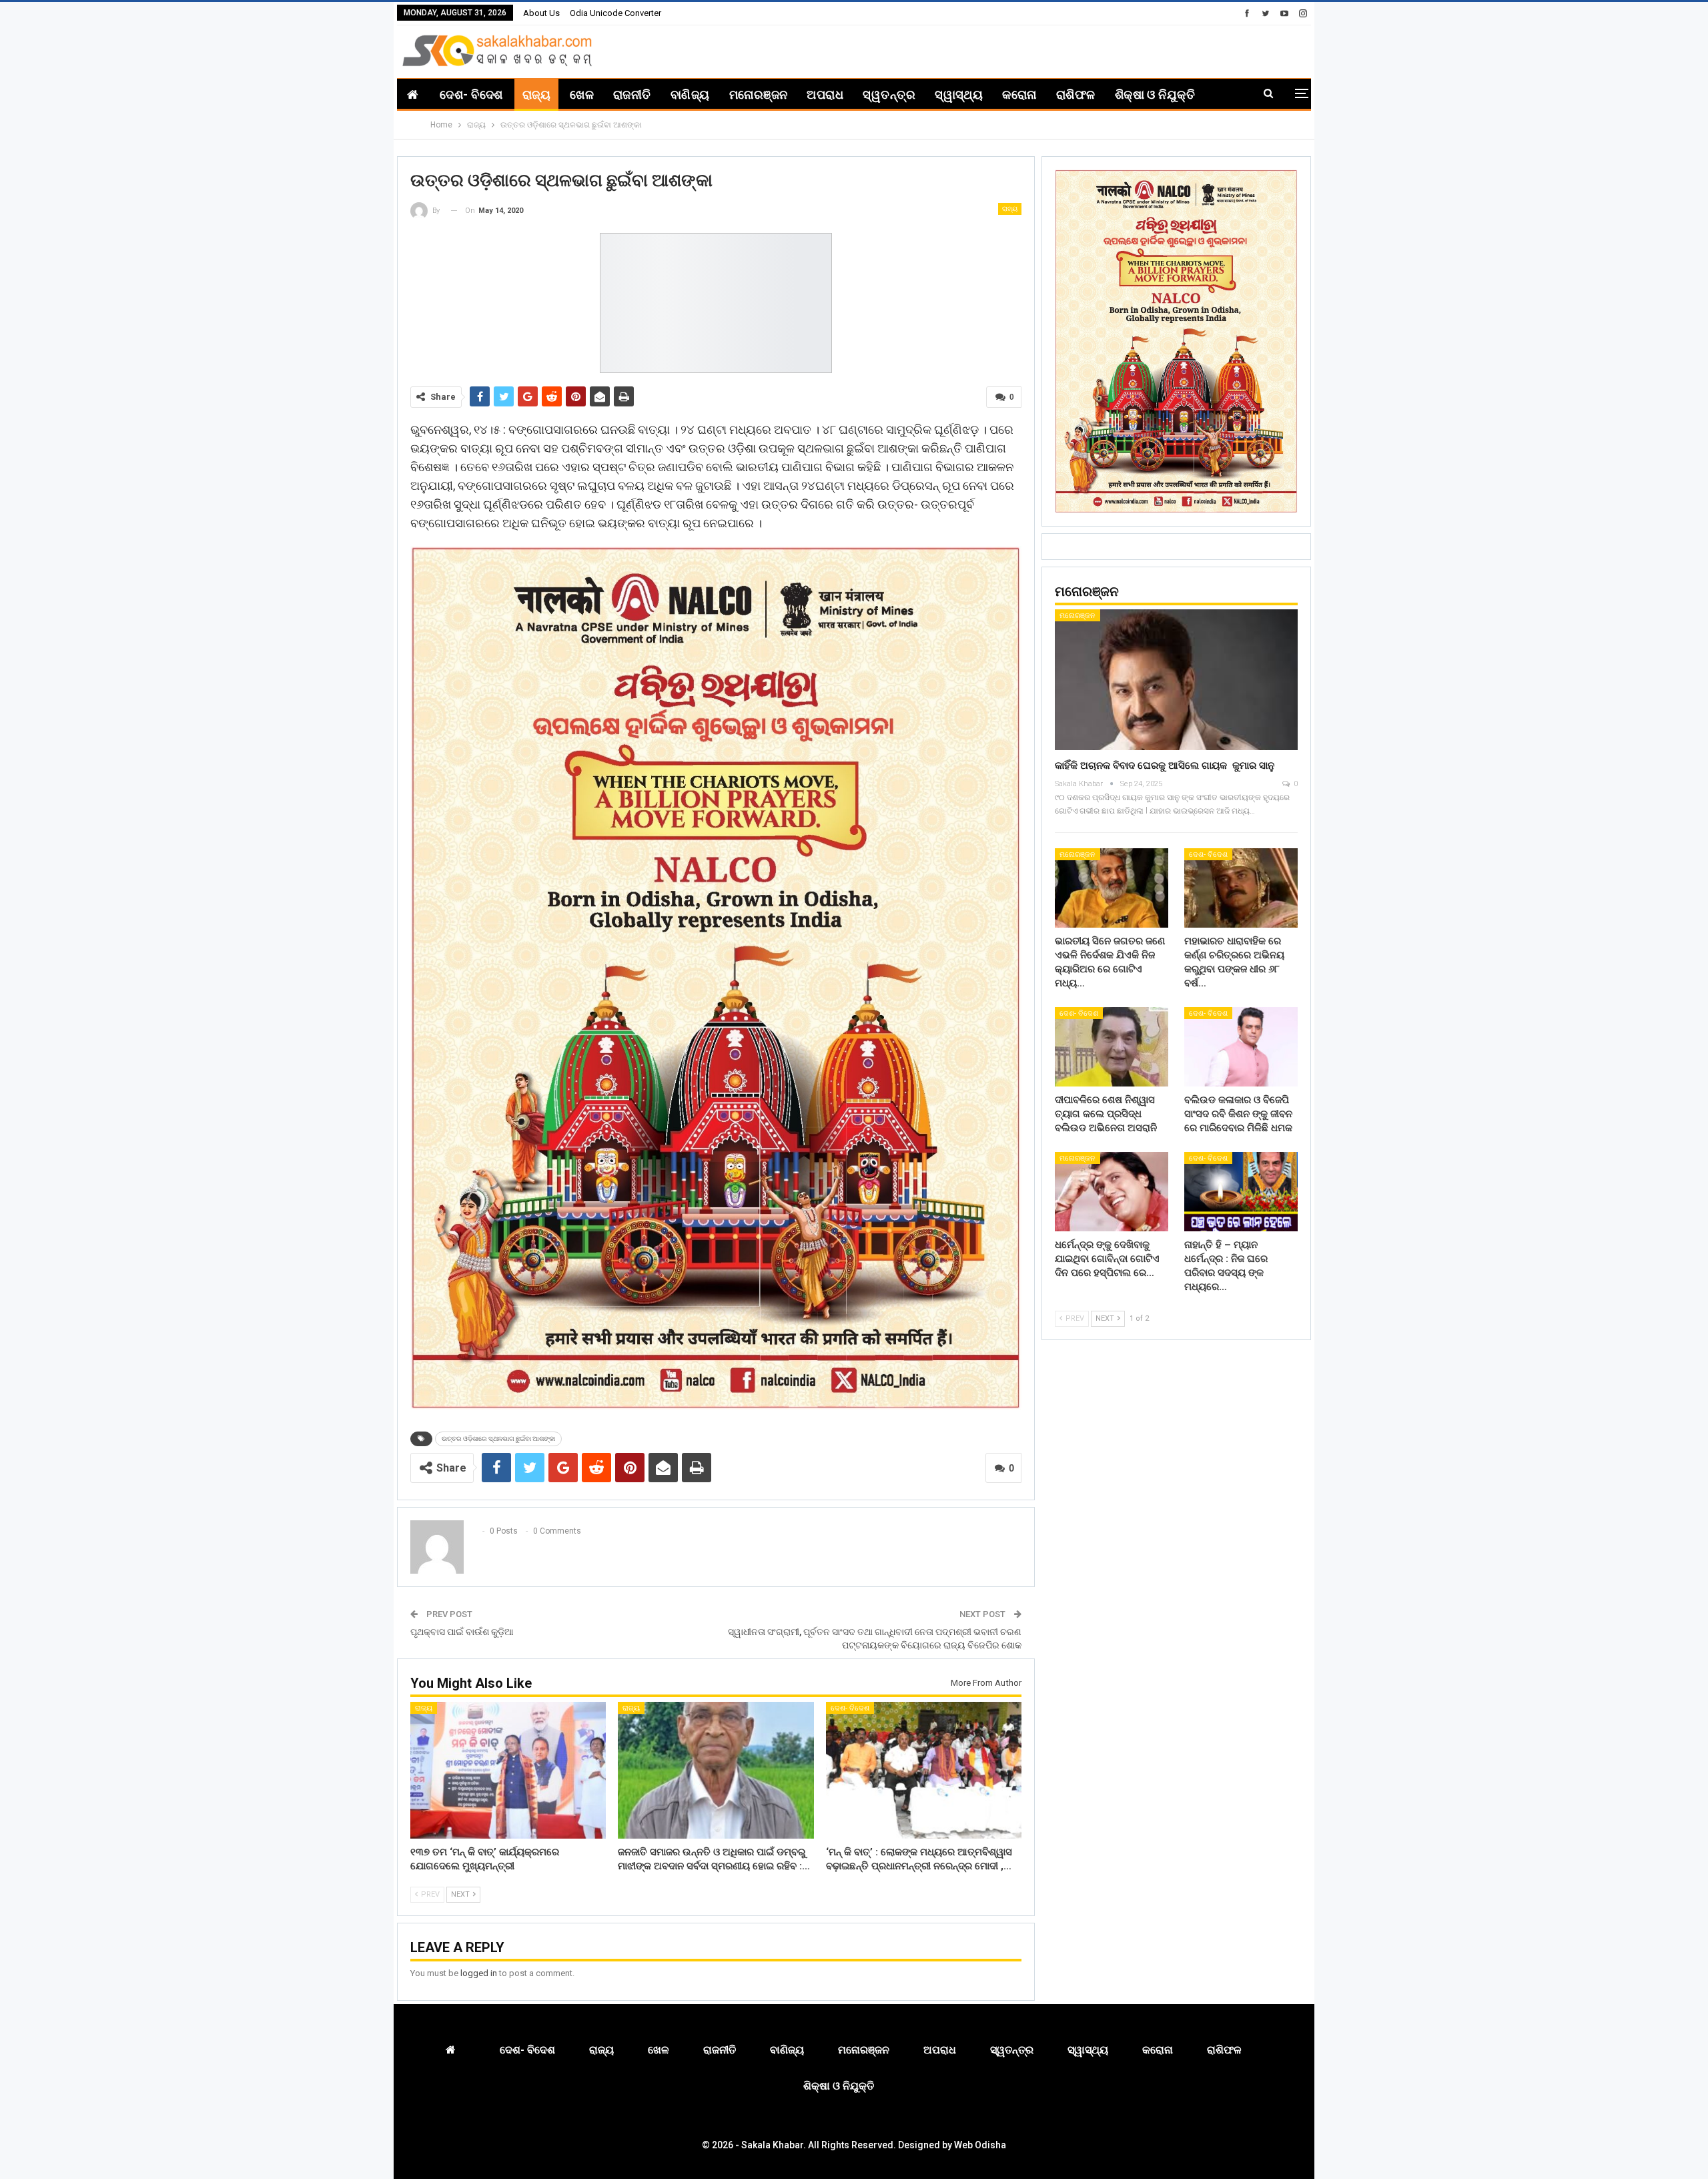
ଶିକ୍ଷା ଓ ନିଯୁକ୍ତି (1155, 94)
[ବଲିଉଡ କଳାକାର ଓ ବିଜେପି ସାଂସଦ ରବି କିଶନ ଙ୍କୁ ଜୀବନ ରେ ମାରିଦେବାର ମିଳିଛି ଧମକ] (1241, 1047)
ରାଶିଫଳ (1076, 94)
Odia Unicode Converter (615, 13)
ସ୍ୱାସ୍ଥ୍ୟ (959, 94)
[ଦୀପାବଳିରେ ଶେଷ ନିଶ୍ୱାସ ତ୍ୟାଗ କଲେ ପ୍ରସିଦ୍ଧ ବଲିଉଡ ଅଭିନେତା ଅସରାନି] (1112, 1047)
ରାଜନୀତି (632, 94)
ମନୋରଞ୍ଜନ (759, 94)
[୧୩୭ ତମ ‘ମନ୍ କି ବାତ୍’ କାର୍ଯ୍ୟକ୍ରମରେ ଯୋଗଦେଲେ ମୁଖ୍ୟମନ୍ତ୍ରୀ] (508, 1770)
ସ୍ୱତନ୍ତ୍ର (889, 94)
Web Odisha (980, 2145)
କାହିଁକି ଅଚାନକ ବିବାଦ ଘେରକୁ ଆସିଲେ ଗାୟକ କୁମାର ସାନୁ (1165, 765)
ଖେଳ (582, 94)
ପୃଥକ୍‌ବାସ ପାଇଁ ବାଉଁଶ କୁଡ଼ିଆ (462, 1632)
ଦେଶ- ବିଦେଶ (471, 94)
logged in (479, 1973)
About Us (541, 13)
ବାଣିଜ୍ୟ (690, 94)
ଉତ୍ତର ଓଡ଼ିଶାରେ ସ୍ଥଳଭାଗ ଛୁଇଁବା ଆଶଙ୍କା (498, 1439)
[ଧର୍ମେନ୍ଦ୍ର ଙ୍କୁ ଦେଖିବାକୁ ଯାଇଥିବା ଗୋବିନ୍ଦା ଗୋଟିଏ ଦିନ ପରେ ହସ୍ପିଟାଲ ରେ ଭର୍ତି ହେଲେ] (1112, 1192)
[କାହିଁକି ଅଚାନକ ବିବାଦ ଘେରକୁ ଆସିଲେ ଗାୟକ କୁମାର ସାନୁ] (1176, 680)
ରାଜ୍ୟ (536, 94)
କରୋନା (1019, 94)
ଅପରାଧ (825, 94)
